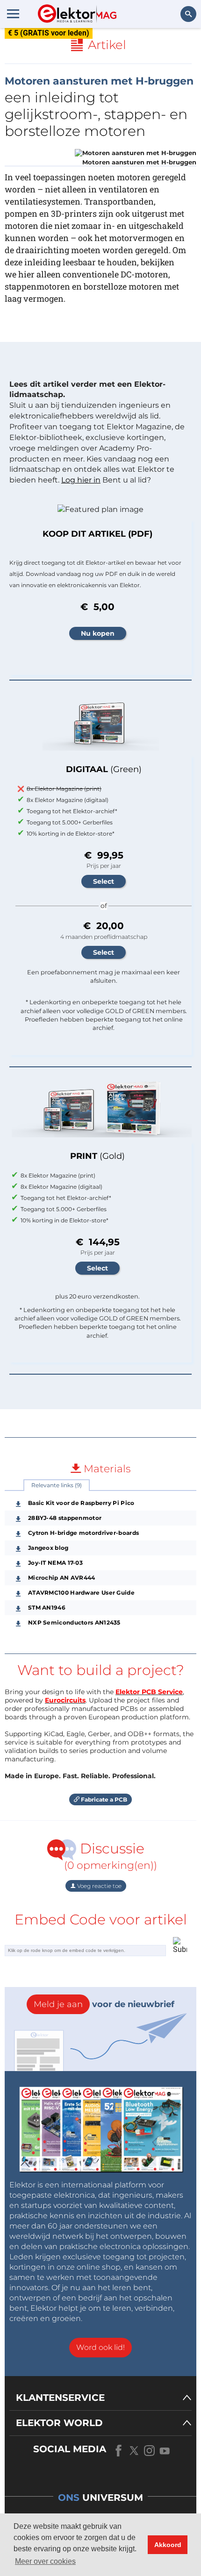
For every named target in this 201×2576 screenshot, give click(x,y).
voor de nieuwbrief (104, 2004)
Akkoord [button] (168, 2545)
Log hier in (81, 480)
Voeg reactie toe (99, 1886)
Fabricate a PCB (103, 1799)
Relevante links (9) (57, 1485)
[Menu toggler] (13, 14)
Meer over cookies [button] (45, 2561)
